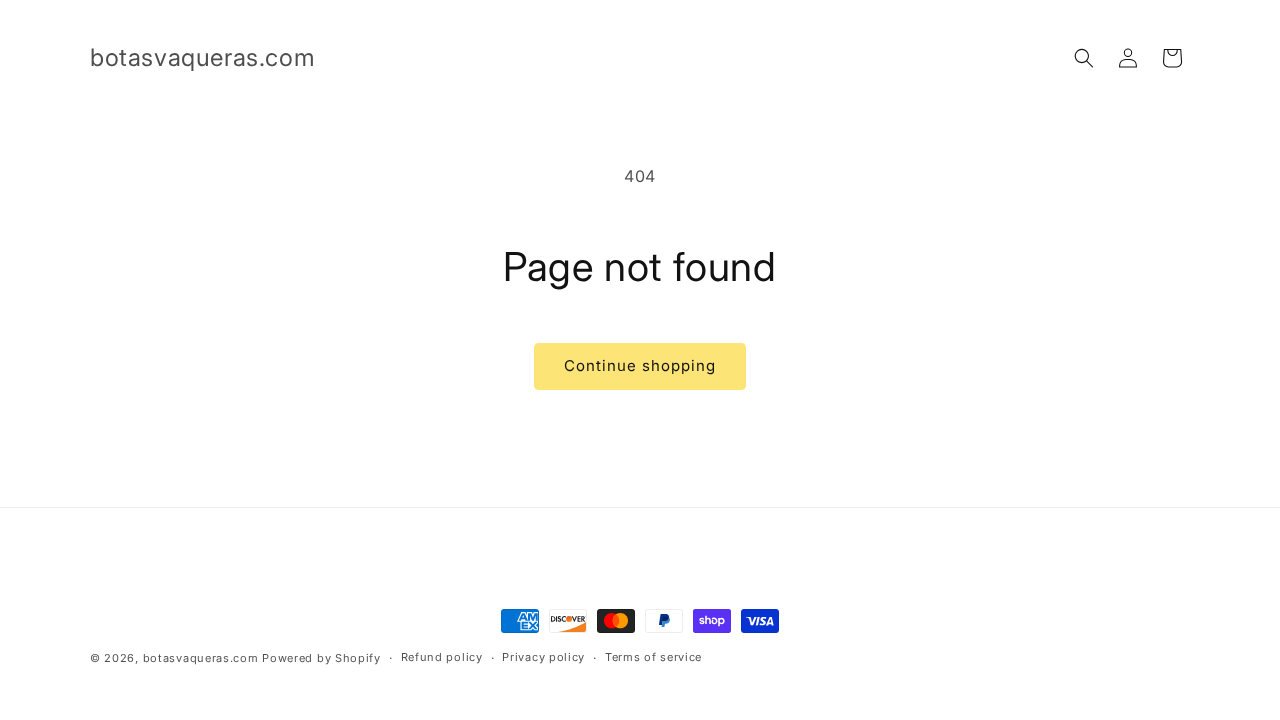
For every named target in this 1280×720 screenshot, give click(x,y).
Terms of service (653, 657)
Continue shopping (640, 365)
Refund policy (442, 657)
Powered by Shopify (321, 658)
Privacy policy (543, 657)
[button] (1084, 58)
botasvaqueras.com (201, 658)
